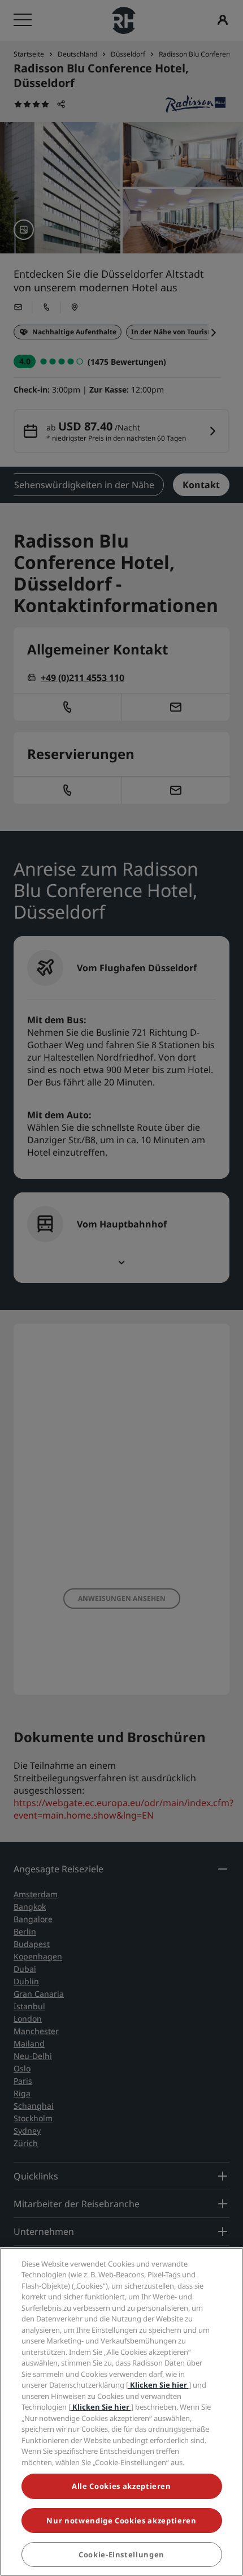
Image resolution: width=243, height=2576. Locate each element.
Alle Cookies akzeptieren (121, 2486)
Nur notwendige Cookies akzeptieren (121, 2521)
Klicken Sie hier (159, 2385)
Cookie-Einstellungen (121, 2555)
